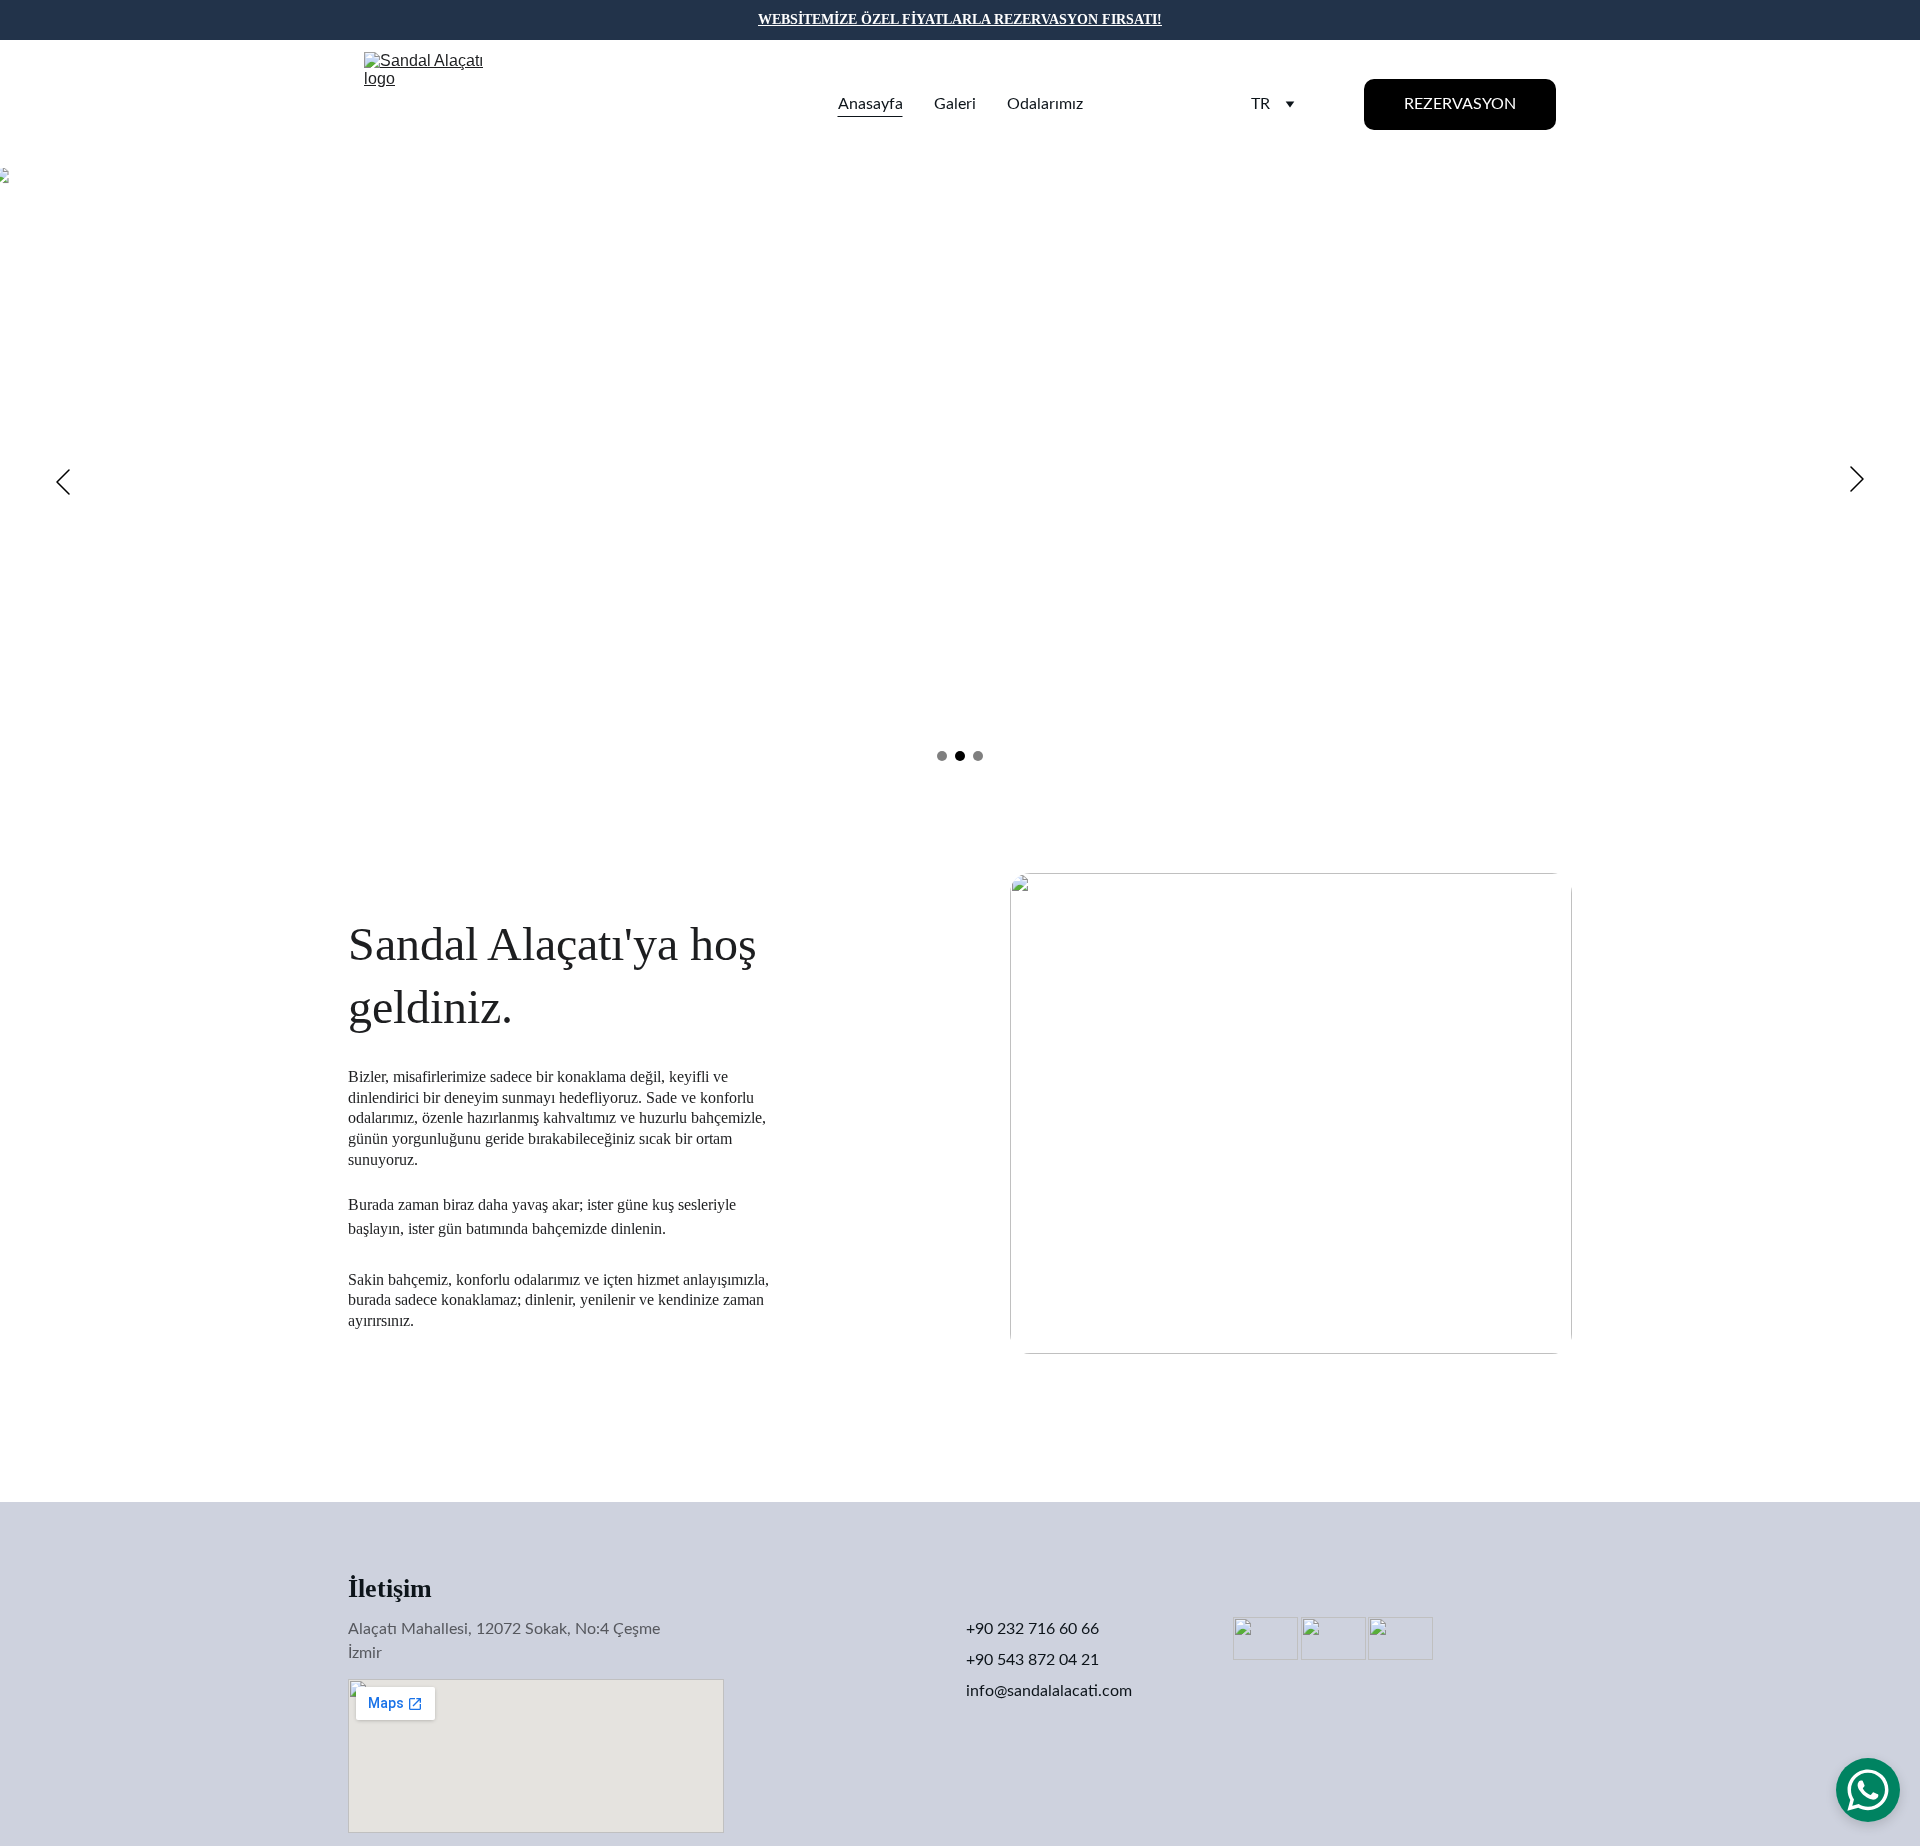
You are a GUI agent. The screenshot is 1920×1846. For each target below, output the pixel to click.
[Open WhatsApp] (1868, 1790)
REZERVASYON (1460, 104)
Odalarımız (1045, 104)
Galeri (955, 104)
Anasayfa (870, 104)
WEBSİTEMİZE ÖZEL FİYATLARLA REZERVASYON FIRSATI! (960, 19)
